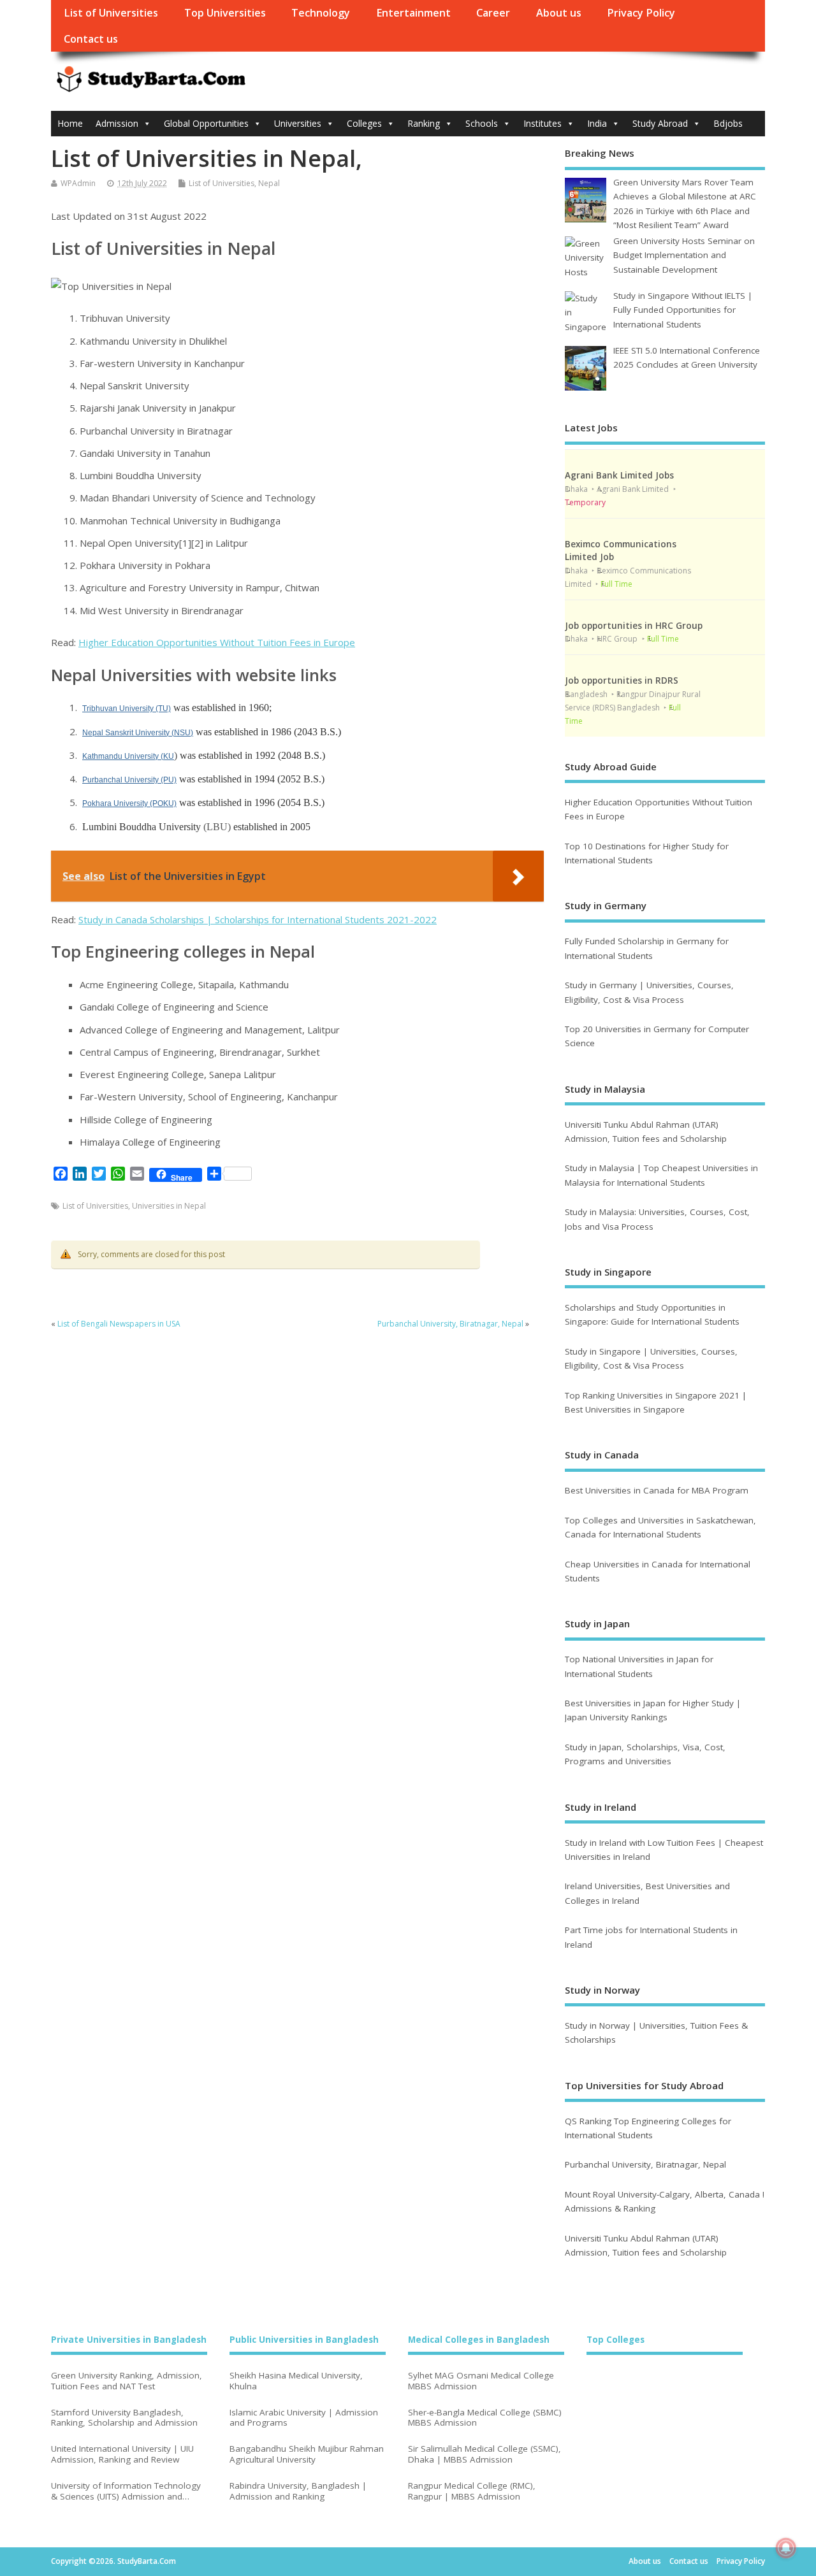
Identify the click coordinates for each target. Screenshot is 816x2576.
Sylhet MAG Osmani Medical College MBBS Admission (481, 2381)
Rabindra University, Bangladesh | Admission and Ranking (298, 2491)
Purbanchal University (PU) (129, 780)
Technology (321, 13)
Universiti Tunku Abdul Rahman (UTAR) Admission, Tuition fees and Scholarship (646, 1132)
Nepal (269, 183)
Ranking (424, 123)
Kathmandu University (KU (128, 756)
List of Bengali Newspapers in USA (119, 1324)
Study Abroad (660, 123)
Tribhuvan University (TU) (127, 709)
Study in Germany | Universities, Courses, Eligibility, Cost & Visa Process (649, 992)
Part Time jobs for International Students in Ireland (651, 1937)
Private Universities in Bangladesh (129, 2340)
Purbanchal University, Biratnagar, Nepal (450, 1324)
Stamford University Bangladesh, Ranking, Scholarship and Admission (124, 2418)
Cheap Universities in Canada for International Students (658, 1571)
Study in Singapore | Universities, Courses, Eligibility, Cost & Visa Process (651, 1358)
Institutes (543, 123)
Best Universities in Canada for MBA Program (657, 1490)
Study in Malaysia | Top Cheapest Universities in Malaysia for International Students (661, 1175)
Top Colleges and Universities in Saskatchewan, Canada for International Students (660, 1527)
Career (493, 13)
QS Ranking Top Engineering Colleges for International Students (648, 2128)
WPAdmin (78, 183)
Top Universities (225, 13)
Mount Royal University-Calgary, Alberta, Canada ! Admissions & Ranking (665, 2201)
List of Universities (111, 13)
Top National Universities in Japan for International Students (639, 1666)
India (597, 123)
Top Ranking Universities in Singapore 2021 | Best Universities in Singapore (656, 1402)
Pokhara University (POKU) (129, 803)
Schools (482, 123)
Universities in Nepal (169, 1206)
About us (559, 13)
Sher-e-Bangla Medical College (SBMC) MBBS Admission (485, 2418)
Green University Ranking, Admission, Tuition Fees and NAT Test (127, 2381)
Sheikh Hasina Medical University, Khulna (296, 2381)
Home (70, 123)
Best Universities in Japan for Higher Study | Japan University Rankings (653, 1710)
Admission (117, 123)
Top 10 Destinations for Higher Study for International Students (647, 853)
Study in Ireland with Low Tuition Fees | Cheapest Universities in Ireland (664, 1850)
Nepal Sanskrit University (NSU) (138, 733)
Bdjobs (728, 123)
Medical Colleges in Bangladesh (479, 2340)
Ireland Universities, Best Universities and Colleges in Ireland (647, 1893)
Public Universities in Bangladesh (304, 2340)
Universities (298, 123)
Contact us (91, 39)
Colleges (364, 123)
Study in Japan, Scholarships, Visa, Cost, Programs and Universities (645, 1754)
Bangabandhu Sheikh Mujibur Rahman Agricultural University (307, 2454)
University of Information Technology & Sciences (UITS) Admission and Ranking (126, 2491)
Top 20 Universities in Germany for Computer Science (657, 1036)
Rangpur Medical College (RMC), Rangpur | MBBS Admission (472, 2491)
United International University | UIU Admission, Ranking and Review (122, 2454)
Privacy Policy (641, 13)
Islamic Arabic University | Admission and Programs (304, 2418)
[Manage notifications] (786, 2548)
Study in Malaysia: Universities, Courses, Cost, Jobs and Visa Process (657, 1219)
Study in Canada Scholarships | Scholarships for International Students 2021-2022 (258, 919)
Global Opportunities (206, 123)
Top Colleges (616, 2340)
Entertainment (413, 13)
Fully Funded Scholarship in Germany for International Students (647, 948)
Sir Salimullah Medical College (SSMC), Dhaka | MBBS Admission (484, 2454)
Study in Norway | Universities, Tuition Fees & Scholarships (656, 2033)
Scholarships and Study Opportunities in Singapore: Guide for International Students (652, 1314)
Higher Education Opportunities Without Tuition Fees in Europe (217, 642)
